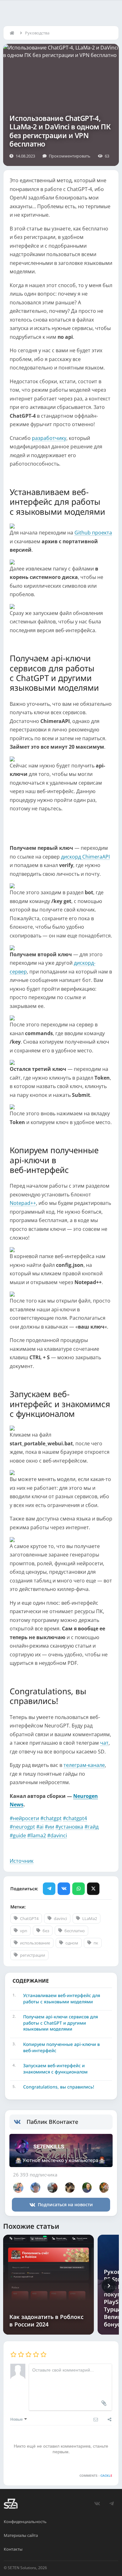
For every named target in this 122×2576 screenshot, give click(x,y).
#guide (18, 1835)
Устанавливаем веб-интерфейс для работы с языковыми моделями (62, 1998)
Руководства (37, 33)
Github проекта (93, 533)
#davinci (57, 1835)
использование (35, 1943)
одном (72, 1943)
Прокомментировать (70, 156)
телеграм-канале (84, 1765)
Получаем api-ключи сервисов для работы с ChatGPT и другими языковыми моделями (61, 2023)
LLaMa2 (90, 1918)
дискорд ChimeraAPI (85, 857)
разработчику (49, 438)
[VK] (64, 1889)
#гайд (91, 1827)
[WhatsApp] (79, 1889)
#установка (69, 1827)
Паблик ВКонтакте (52, 2122)
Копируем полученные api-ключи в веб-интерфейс (61, 2047)
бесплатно (75, 1931)
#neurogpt (22, 1827)
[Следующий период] (109, 2286)
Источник (22, 1861)
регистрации (33, 1955)
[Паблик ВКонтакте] (20, 2122)
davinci (60, 1918)
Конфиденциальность (25, 2522)
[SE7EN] (11, 2504)
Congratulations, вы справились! (59, 2087)
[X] (93, 1889)
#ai (40, 1827)
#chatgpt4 (75, 1818)
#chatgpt (51, 1818)
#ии (49, 1827)
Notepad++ (23, 1203)
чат (104, 1743)
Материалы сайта (21, 2535)
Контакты (13, 2549)
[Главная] (13, 33)
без (46, 1931)
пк (96, 1943)
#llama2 (37, 1835)
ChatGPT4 (29, 1918)
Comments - (96, 2475)
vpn (24, 1931)
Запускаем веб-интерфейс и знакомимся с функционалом (55, 2069)
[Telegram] (49, 1889)
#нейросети (24, 1818)
